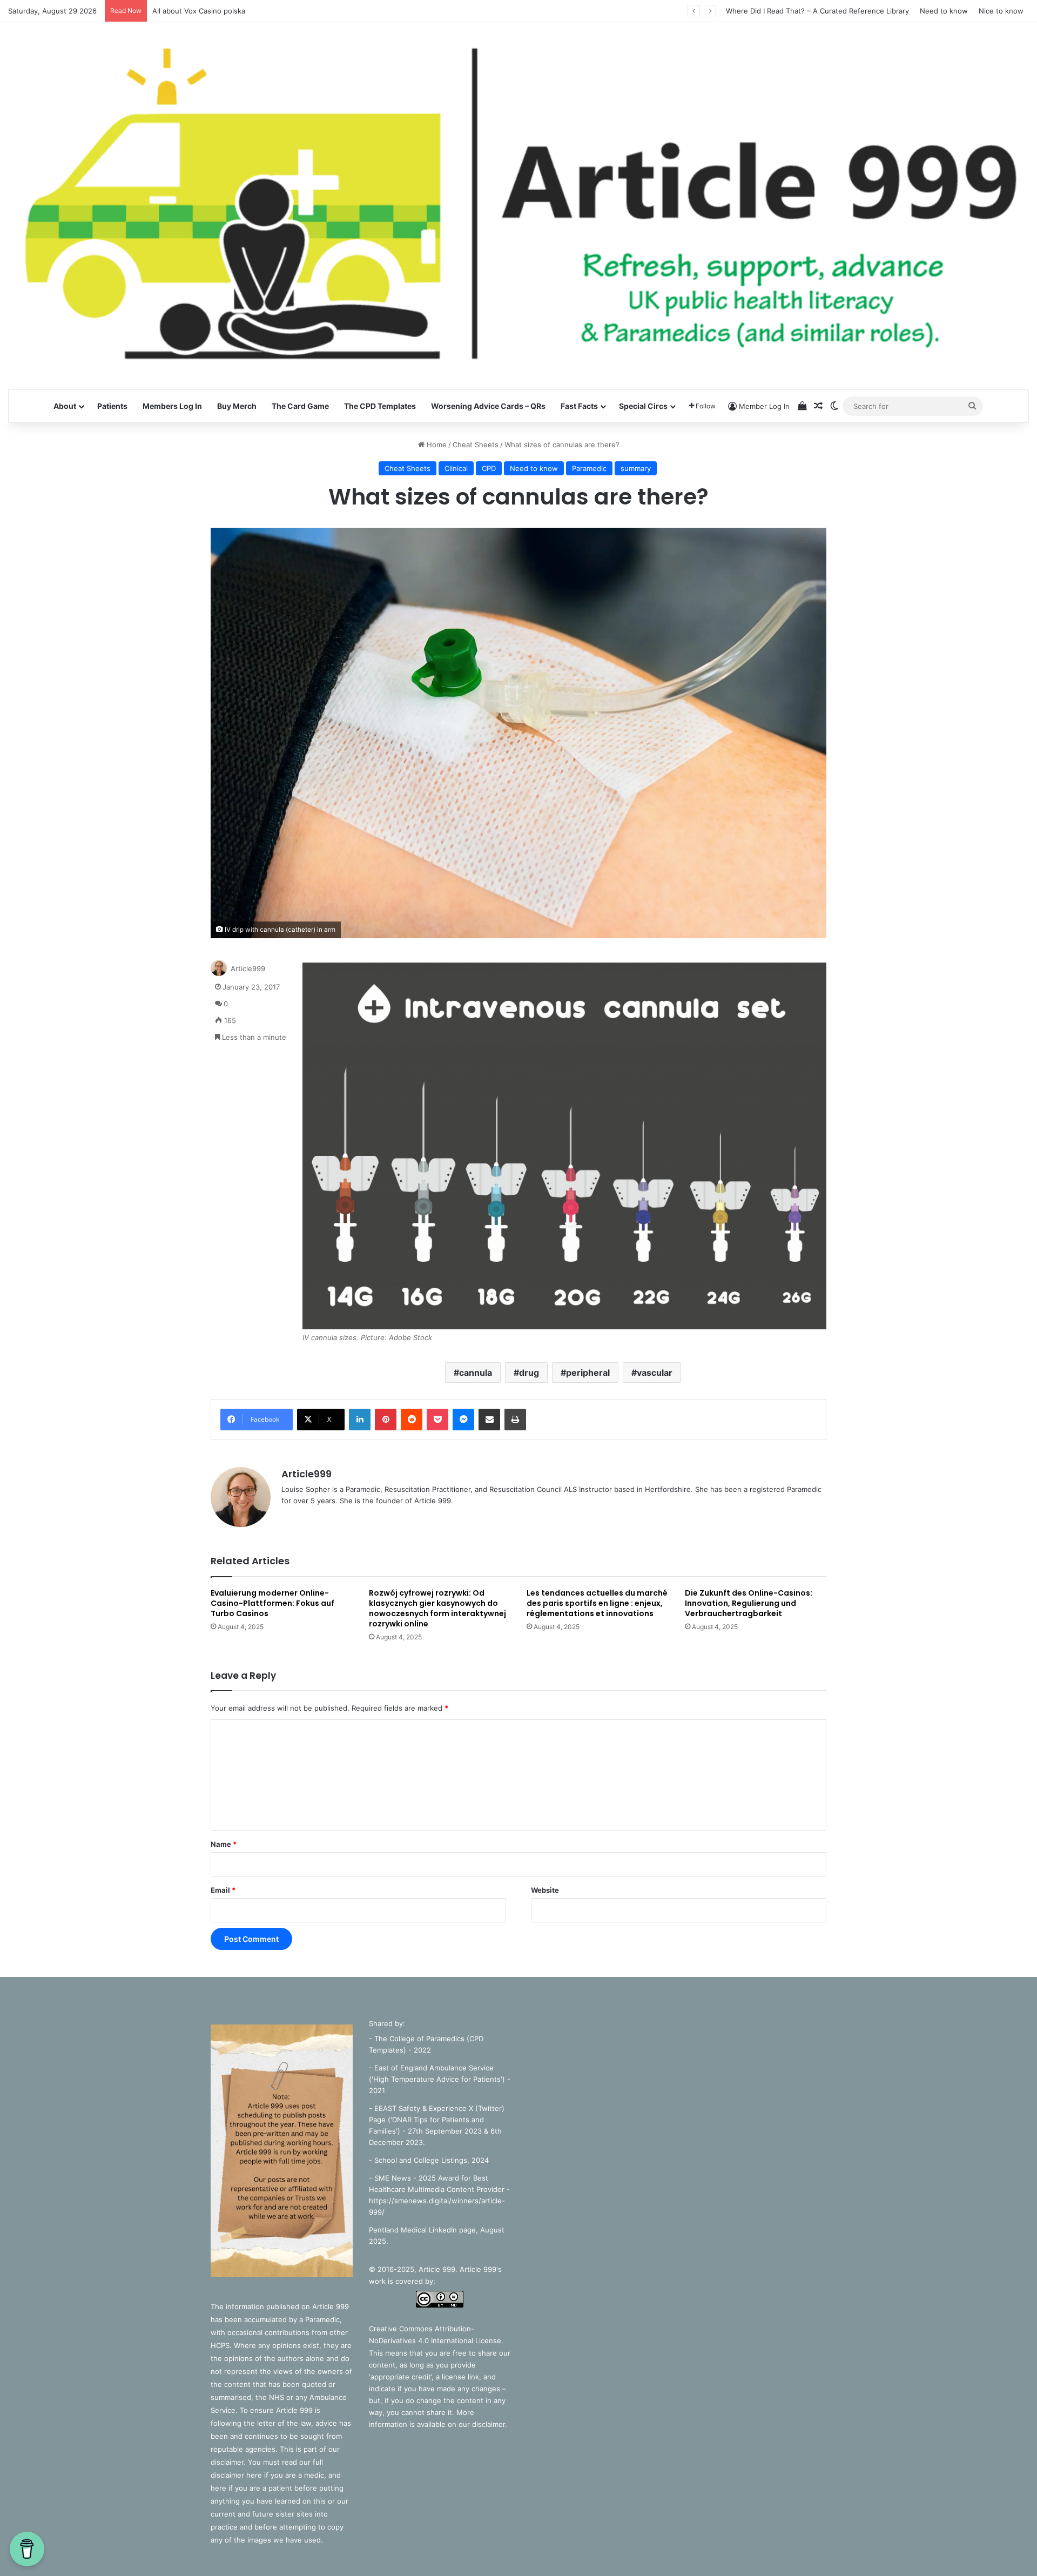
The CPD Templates (380, 406)
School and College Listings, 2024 (432, 2160)
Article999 (248, 968)
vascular (655, 1373)
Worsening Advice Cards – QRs (488, 406)
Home (436, 445)
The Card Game (300, 406)
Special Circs (643, 406)
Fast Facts (579, 406)
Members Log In (172, 406)
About (65, 406)
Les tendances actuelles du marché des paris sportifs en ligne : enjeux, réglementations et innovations (597, 1603)
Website (545, 1890)
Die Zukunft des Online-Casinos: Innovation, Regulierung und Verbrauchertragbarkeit (749, 1603)
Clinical (456, 468)
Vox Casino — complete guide (203, 11)
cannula (476, 1373)
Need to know (944, 11)
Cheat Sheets (476, 445)
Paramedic (589, 468)
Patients (112, 406)
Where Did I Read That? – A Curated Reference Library (817, 11)
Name (224, 1844)
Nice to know (1001, 11)
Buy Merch (237, 406)
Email (223, 1890)
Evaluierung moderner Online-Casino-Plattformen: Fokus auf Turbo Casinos (272, 1603)
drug (529, 1373)
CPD (489, 468)
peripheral (588, 1373)
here (255, 2475)
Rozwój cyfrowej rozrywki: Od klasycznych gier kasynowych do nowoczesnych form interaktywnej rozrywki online (437, 1608)
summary (636, 468)
